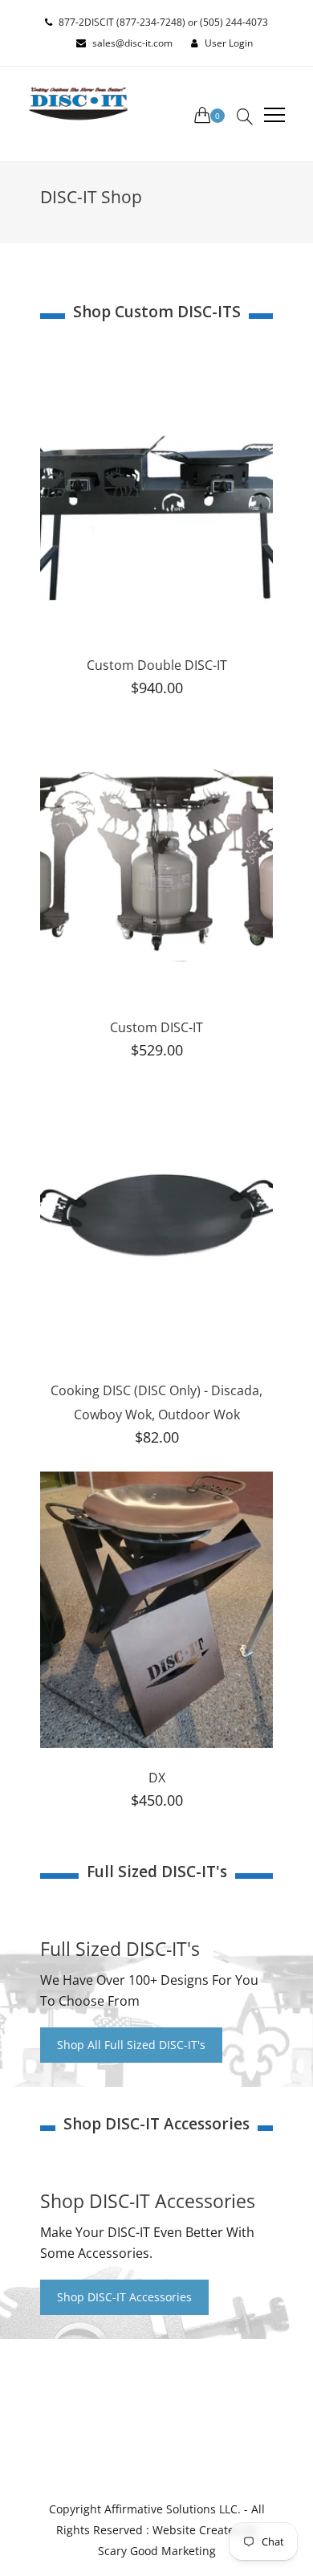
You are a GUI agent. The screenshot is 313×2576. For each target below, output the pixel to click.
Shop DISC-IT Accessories (124, 2297)
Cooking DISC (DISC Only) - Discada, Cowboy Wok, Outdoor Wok (156, 1402)
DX (157, 1778)
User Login (229, 43)
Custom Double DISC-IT (157, 665)
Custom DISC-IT (156, 1027)
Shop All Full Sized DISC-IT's (131, 2045)
